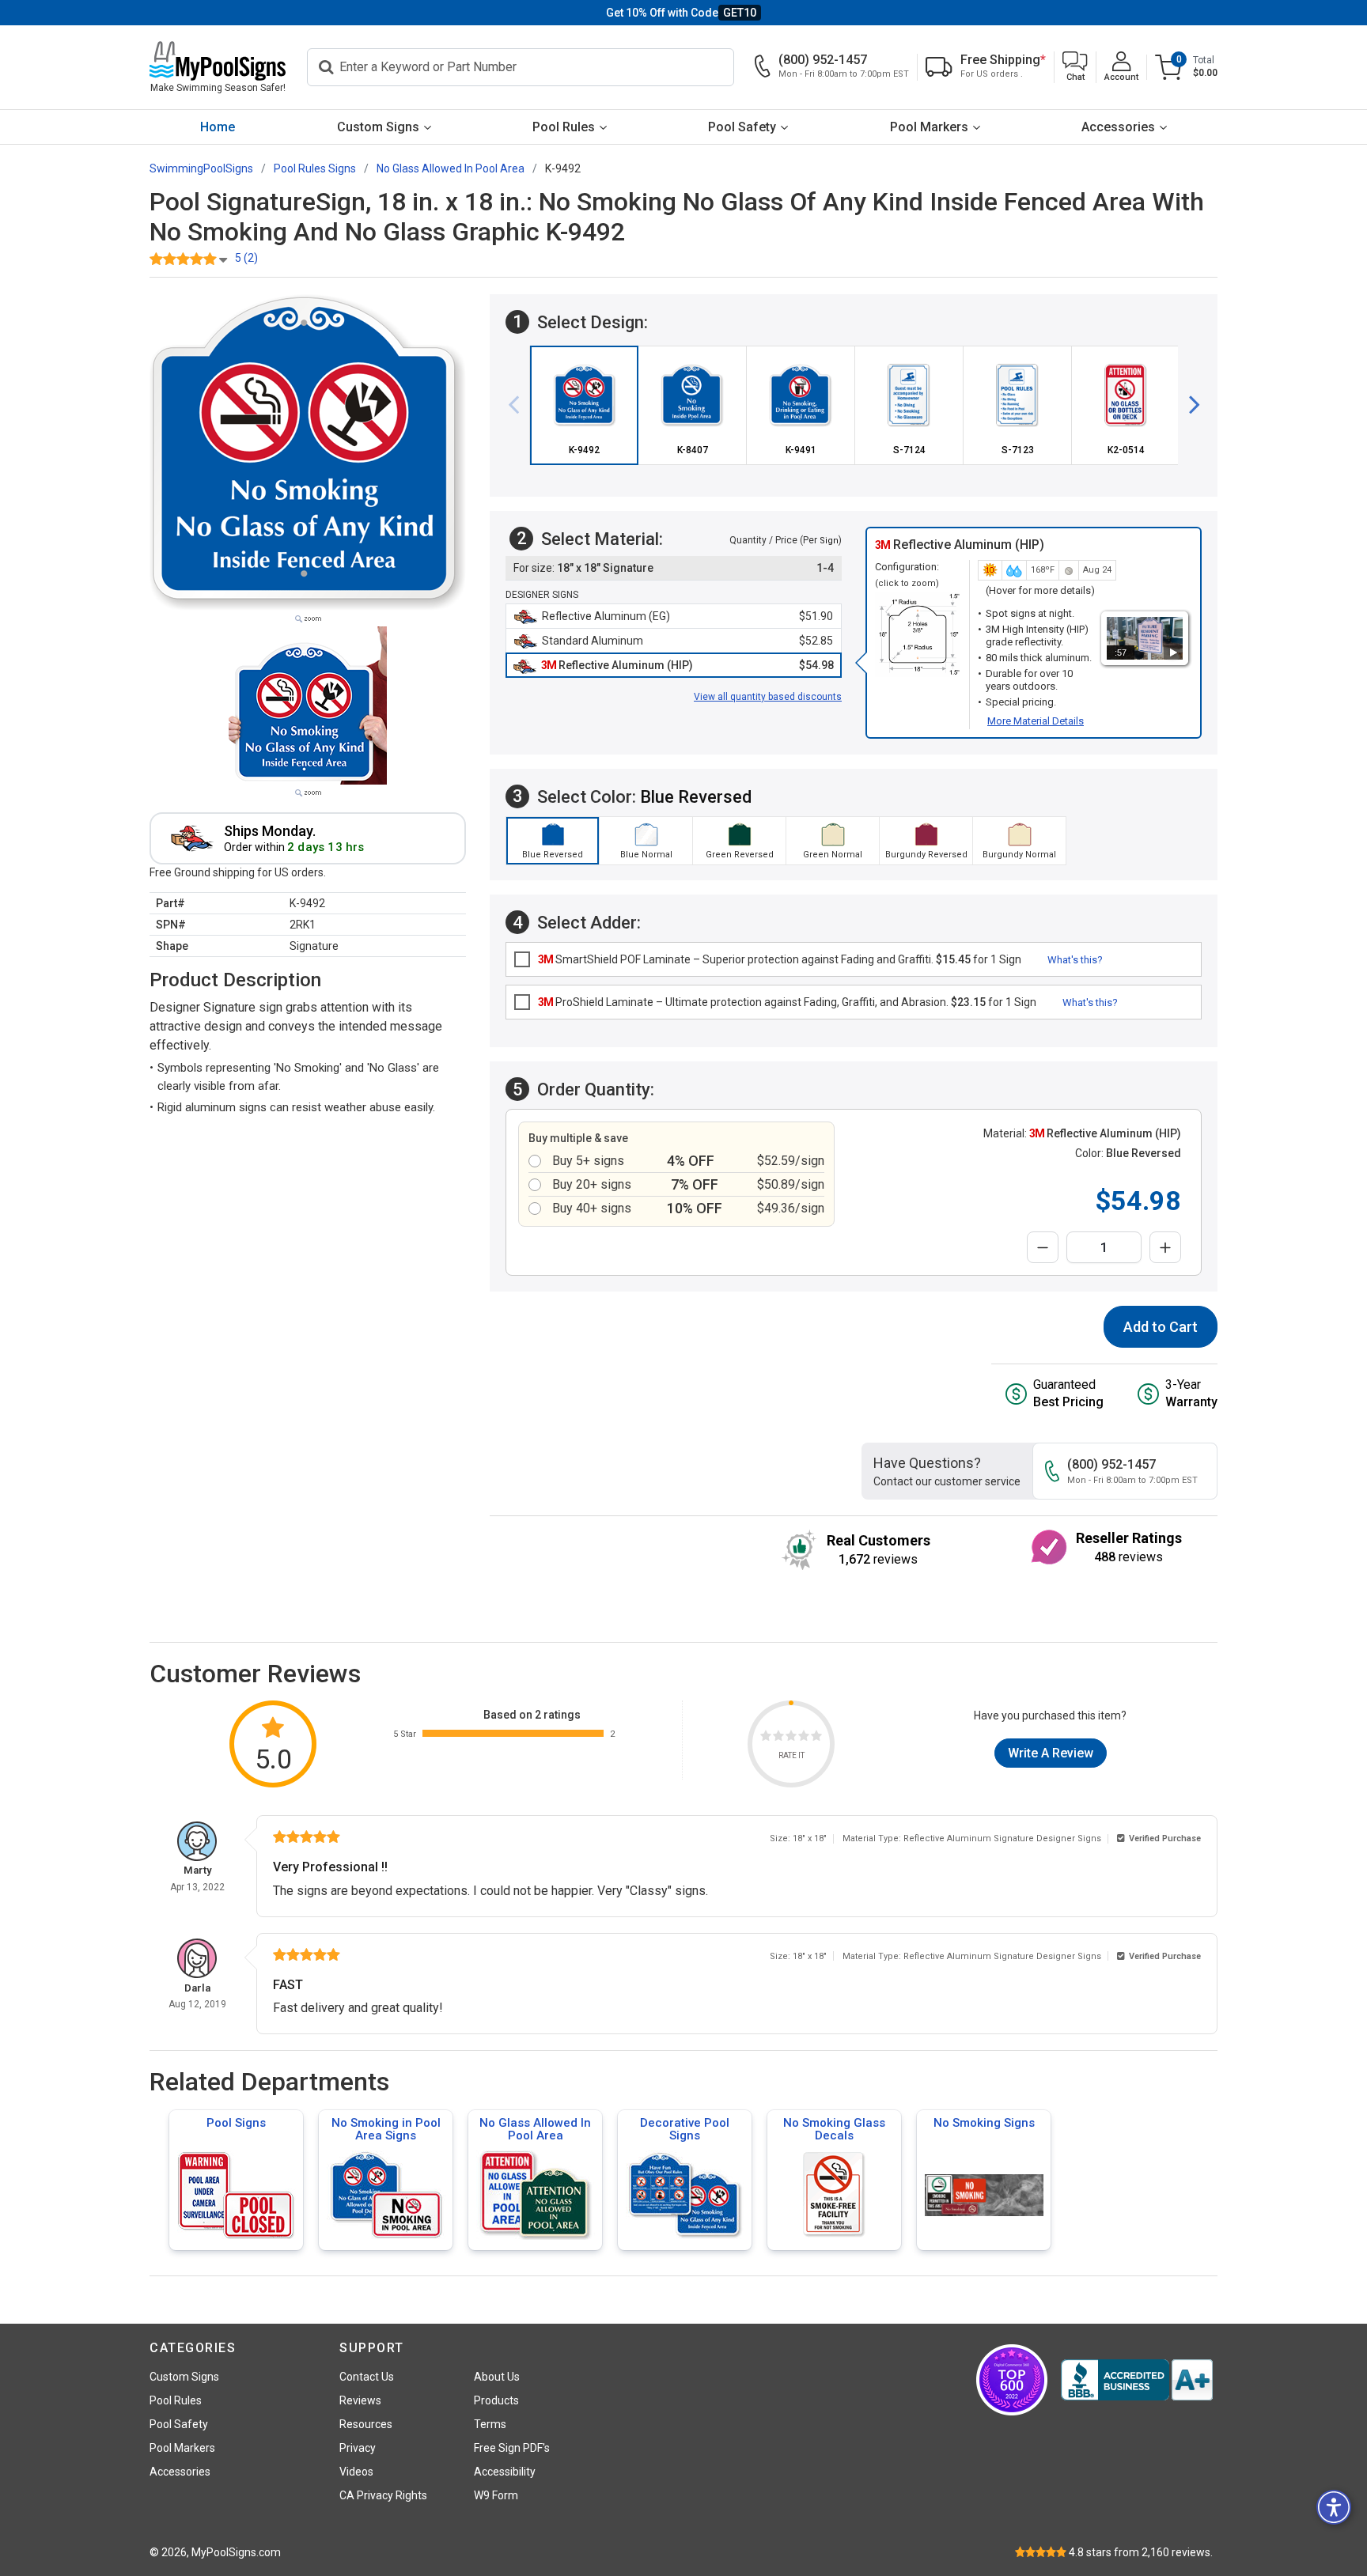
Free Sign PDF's (512, 2448)
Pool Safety (742, 127)
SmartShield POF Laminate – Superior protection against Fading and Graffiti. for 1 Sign (780, 959)
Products (496, 2400)
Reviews (360, 2400)
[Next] (1188, 405)
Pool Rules (564, 127)
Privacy (358, 2448)
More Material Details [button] (1036, 721)
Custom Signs (378, 127)
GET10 (740, 13)
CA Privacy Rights (383, 2495)
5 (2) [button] (246, 258)
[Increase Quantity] (1165, 1247)
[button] (1075, 68)
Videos (356, 2472)
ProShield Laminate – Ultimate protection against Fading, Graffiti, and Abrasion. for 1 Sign (787, 1002)
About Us (497, 2377)
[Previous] (520, 405)
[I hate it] (766, 1738)
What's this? (1075, 960)
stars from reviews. (1141, 2552)
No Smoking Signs (984, 2123)
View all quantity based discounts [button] (768, 697)
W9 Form (496, 2495)
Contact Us (367, 2377)
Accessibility (505, 2472)
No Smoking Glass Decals (834, 2129)
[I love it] (816, 1738)
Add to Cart (1161, 1327)
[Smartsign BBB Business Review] (1137, 2380)
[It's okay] (791, 1738)
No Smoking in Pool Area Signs (386, 2129)
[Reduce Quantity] (1043, 1247)
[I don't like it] (778, 1738)
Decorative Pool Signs (685, 2129)
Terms (490, 2424)
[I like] (804, 1738)
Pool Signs (236, 2123)
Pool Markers (929, 127)
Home (218, 127)
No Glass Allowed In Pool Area (535, 2129)
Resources (366, 2424)
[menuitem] (218, 127)
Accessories (1118, 127)
